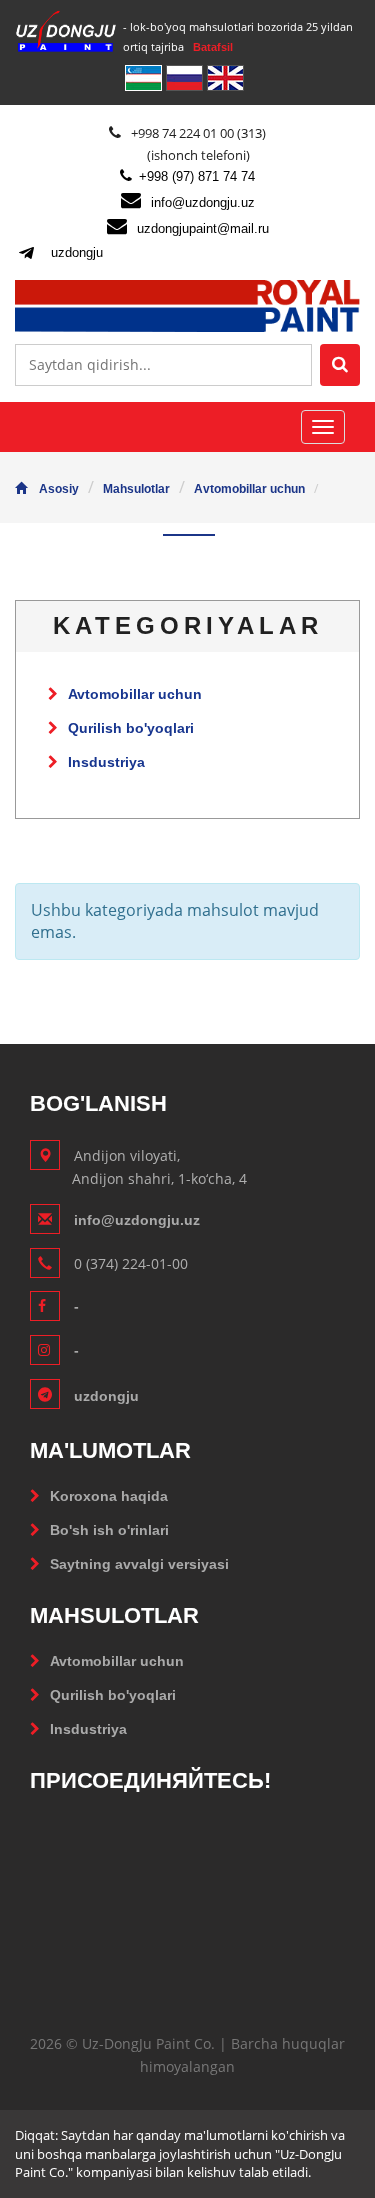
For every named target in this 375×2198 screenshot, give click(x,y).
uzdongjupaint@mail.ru (203, 228)
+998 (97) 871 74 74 (197, 176)
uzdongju (77, 252)
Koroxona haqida (109, 1496)
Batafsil (213, 47)
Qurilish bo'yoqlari (131, 728)
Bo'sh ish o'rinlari (109, 1530)
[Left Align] (340, 365)
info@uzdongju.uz (203, 202)
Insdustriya (106, 762)
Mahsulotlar (136, 489)
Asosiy (59, 489)
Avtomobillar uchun (249, 489)
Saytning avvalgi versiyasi (139, 1564)
